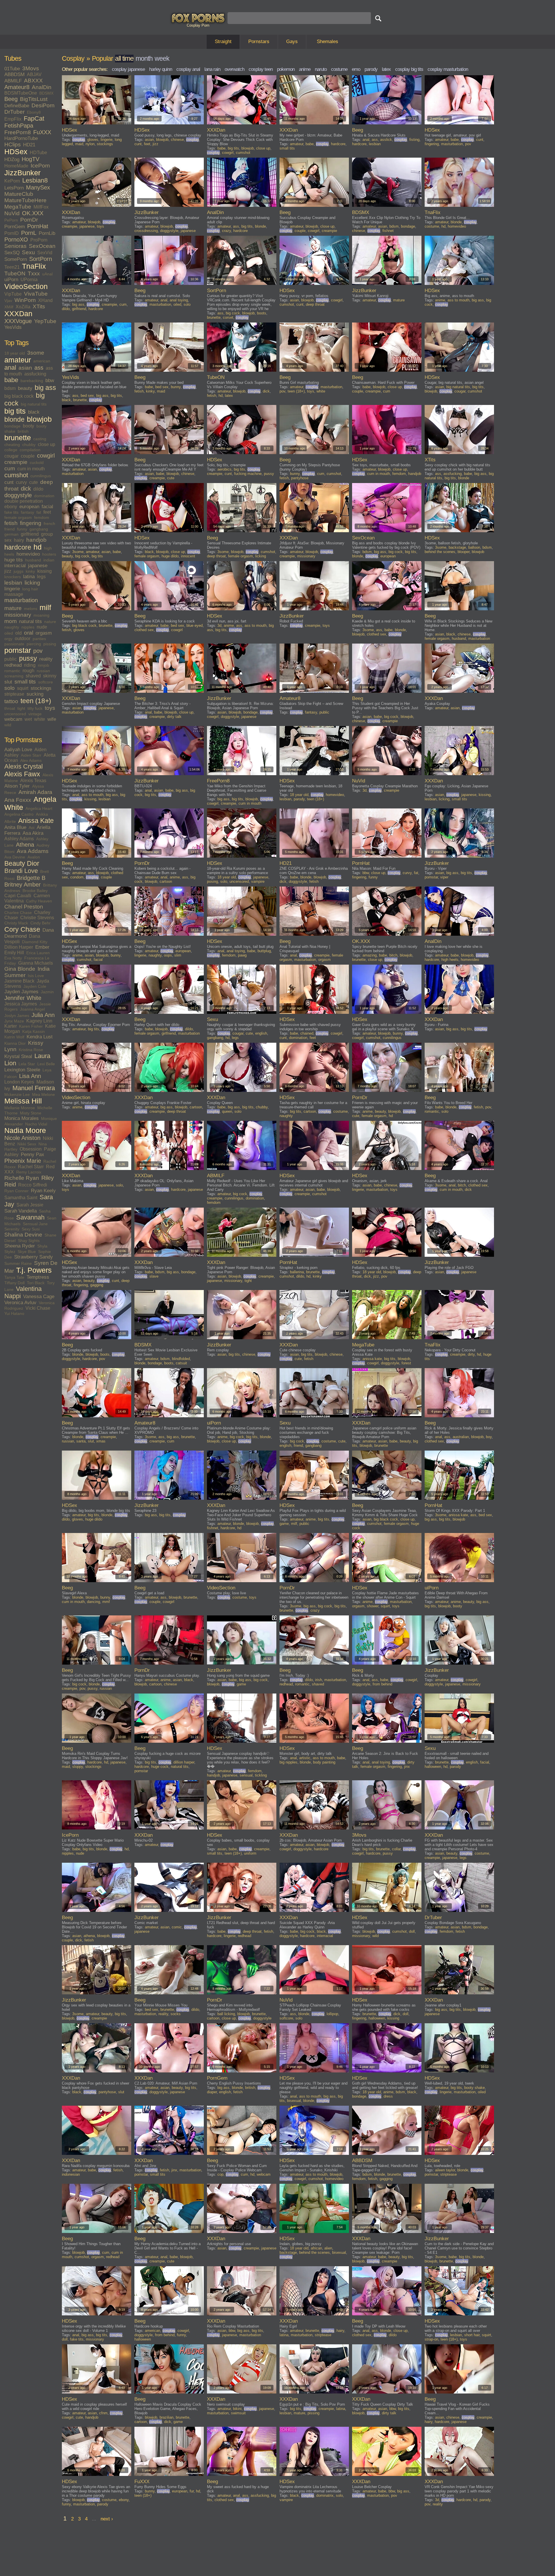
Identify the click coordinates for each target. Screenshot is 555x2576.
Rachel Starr (31, 1167)
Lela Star (27, 1064)
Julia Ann (43, 1015)
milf (45, 608)
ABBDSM (14, 74)
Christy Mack (16, 923)
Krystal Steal (18, 1056)
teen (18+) (36, 701)
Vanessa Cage (39, 1297)
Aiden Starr (31, 755)
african (316, 2248)
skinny (50, 676)
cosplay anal (188, 69)
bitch (393, 955)
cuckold (37, 462)
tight (21, 708)
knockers (13, 577)
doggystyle (18, 495)
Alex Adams (31, 760)
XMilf (9, 307)
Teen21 (12, 267)
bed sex (87, 396)
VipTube (13, 294)
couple (28, 456)
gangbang (39, 529)
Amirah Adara (35, 792)
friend (10, 529)
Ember (42, 947)
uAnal (47, 274)
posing (212, 881)
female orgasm (18, 517)
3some (36, 353)
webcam (13, 719)
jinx (407, 1767)
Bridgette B (31, 878)
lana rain (212, 69)
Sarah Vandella (21, 1211)
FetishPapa (19, 126)
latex (386, 69)
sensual (246, 1775)
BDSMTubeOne (21, 93)
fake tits (11, 512)
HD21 (29, 145)
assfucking (35, 374)
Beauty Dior (22, 863)
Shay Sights (29, 1241)
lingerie (12, 589)
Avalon (34, 857)
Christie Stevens (37, 918)
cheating (12, 445)
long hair (30, 589)
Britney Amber (23, 885)
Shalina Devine (23, 1235)
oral (29, 633)
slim (178, 955)
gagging (97, 1285)
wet (28, 719)
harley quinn (161, 69)
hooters (49, 554)
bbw (50, 380)
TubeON (15, 273)
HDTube (38, 153)
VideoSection (26, 286)
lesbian (13, 583)
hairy (19, 540)
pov (38, 651)
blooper (464, 552)
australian (461, 1437)
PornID (12, 233)
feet (47, 512)
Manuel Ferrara (34, 1088)
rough (28, 671)
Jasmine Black (19, 981)
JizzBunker (22, 173)
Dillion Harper (19, 947)
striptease (14, 694)
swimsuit (238, 2413)
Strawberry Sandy (34, 1257)
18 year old (15, 353)
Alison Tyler (17, 786)
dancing (94, 1602)
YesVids (13, 327)
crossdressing (146, 231)
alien (328, 2248)
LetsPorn (14, 188)
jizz (8, 571)
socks (176, 2014)
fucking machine (248, 474)
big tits (15, 411)
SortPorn (41, 259)
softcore (46, 682)
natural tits (30, 621)
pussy (28, 658)
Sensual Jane (35, 1224)
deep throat (315, 304)
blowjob (39, 419)
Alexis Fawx (22, 774)
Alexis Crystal (24, 766)
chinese (177, 140)
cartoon (166, 881)
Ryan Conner (16, 1191)
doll (412, 1931)
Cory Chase (22, 929)
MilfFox (41, 207)
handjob (36, 540)
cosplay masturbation (448, 69)
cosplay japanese (128, 69)
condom (77, 877)
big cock (233, 313)
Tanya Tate (14, 1277)
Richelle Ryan (22, 1178)
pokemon (286, 69)
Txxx (34, 273)
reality (46, 659)
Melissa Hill (23, 1101)
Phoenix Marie (23, 1161)
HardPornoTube (21, 138)
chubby (29, 445)
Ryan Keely (43, 1191)
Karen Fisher (31, 1026)
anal (10, 368)
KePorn (12, 181)
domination (44, 496)
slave (154, 1276)
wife (52, 719)
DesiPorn (43, 105)
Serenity (12, 1229)
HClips (13, 144)
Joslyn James (17, 1016)
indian (49, 560)
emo (356, 69)
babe (11, 380)
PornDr (29, 220)
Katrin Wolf (14, 1037)
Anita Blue (15, 827)
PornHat (38, 226)
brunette (18, 438)
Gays (292, 42)
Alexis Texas (33, 781)
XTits (39, 306)
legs (41, 577)
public (11, 659)
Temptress (38, 1277)
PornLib (47, 233)
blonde (14, 419)
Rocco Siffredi (33, 1185)
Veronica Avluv (20, 1303)
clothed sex (144, 630)
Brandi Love (21, 871)
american (42, 361)
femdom (42, 517)
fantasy (27, 512)
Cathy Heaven (39, 901)
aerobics (224, 469)
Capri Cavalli (18, 896)
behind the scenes (440, 552)
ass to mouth (458, 300)
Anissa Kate (36, 821)
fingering (31, 523)
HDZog (12, 160)
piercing (34, 644)
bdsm (10, 388)
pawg (242, 955)
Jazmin (47, 992)
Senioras (15, 246)
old (18, 633)
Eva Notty (13, 958)
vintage (35, 714)
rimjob (44, 665)
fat (39, 512)
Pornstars (259, 42)
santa (81, 1441)
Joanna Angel (32, 1009)
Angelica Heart (39, 808)
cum (10, 468)
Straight (223, 42)
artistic (305, 1758)
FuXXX (42, 132)
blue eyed (195, 625)
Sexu (28, 252)
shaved (33, 676)
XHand (45, 300)
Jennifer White (23, 998)
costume (339, 69)
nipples (28, 627)
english (261, 1033)
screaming (14, 676)
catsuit (181, 1363)
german (11, 534)
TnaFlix (34, 266)
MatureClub (19, 194)
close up (47, 444)
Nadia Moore (25, 1131)
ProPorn (39, 240)
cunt (9, 482)
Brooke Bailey (35, 891)
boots (262, 313)
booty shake (474, 2088)
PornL (29, 233)
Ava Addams (33, 851)
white (40, 719)
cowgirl (46, 456)
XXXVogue (18, 321)
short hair (472, 2335)
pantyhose (300, 478)
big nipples (288, 1762)
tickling (261, 1775)
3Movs (31, 68)
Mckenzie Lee (17, 1094)
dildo (38, 489)
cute (34, 482)
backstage (457, 547)
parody (371, 69)
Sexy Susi (31, 1229)
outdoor (23, 639)
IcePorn (40, 166)
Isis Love (36, 976)
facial (47, 507)
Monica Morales (22, 1118)
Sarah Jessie (30, 1205)
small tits (25, 682)
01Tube (12, 69)
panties (39, 639)
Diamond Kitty (35, 942)
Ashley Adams (19, 839)
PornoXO (16, 239)
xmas (101, 1441)
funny (22, 529)
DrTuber (14, 112)
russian (43, 671)
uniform (250, 1853)
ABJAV (34, 74)
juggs (18, 571)
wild (8, 725)
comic (177, 1927)
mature (13, 608)
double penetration (24, 501)
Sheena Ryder (20, 1246)
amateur (18, 360)
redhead (13, 665)
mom (11, 621)
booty (28, 426)
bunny (176, 387)
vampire (258, 881)
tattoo (11, 701)
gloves (93, 140)
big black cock (19, 396)
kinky (30, 571)
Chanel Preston (24, 907)
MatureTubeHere (25, 200)
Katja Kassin (34, 1031)
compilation (30, 450)
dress (388, 2096)
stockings (41, 688)
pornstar (18, 650)
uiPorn (11, 280)
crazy (226, 231)
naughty (12, 627)
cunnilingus (41, 476)
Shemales (328, 42)
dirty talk (174, 717)
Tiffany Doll (14, 1283)
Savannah (30, 1217)
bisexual (294, 2101)
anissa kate (372, 1359)
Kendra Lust (40, 1037)
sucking (35, 694)
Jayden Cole (35, 986)
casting (40, 439)
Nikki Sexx (27, 1144)
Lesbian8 (35, 180)
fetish (11, 523)
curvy (21, 482)
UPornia (29, 280)
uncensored (15, 714)
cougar (11, 456)
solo (10, 688)
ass (39, 368)
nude (42, 627)
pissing (50, 644)
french (49, 524)
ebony (11, 507)
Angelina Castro (19, 814)
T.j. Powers (34, 1270)
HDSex (16, 152)
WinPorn (25, 300)
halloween (433, 1767)
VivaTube (36, 294)
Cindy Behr (40, 923)
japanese (38, 566)
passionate (14, 644)
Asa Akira (33, 833)
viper (444, 877)
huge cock (160, 1767)
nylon (90, 144)
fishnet (388, 231)
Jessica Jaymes (21, 1004)
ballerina (297, 1272)
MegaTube (18, 207)
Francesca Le (37, 958)
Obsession (31, 1149)
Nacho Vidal (36, 1124)
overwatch (234, 69)
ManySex (38, 187)
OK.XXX (33, 213)
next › (107, 2519)
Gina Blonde (20, 969)
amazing (370, 955)
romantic (12, 671)
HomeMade (16, 166)
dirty (471, 1354)
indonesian (71, 2174)
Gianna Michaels (36, 963)
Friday (10, 963)
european (29, 507)
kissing (45, 571)
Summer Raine (18, 1263)
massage (14, 594)
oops (168, 955)
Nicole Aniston (22, 1138)
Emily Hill (14, 953)
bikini (237, 2409)
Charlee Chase (18, 913)
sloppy (78, 1767)
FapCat (34, 119)
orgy (8, 639)
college (11, 450)
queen (227, 1111)
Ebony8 (34, 112)
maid (79, 144)
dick (26, 489)
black (34, 412)
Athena (25, 845)
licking (32, 583)
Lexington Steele (22, 1070)
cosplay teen (261, 69)
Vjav (8, 301)
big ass (45, 388)
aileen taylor (445, 2170)
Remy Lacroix (29, 1172)
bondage (12, 426)
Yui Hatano (14, 1313)
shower (373, 1606)
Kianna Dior (15, 1043)
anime (305, 69)
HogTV (30, 159)
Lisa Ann (30, 1076)
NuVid (12, 213)
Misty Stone (31, 1113)
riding (30, 665)
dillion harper (184, 1762)
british (23, 431)
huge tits (14, 560)
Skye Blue (27, 1252)
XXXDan (18, 314)
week (162, 58)
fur (192, 2491)
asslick (386, 140)
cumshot (16, 475)
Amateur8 (17, 87)
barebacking (32, 381)
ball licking (226, 2014)
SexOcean (42, 246)
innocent (188, 556)
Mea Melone (44, 1094)
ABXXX (33, 81)
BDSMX (46, 93)
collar (396, 1849)
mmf (106, 1602)
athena (89, 1936)
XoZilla (23, 307)
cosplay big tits (409, 69)
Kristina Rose (31, 1050)
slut (8, 682)
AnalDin (42, 87)
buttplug (264, 951)
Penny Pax (33, 1155)
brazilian (166, 2417)
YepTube (45, 321)
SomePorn (16, 259)
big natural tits (34, 404)
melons (31, 609)
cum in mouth (31, 469)
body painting (324, 1762)
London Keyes (19, 1082)
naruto (321, 69)
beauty (25, 388)
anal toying (179, 300)
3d (219, 625)
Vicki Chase (38, 1308)
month (144, 58)
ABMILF (13, 81)
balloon (474, 547)
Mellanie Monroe (20, 1108)
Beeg (11, 99)
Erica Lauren (38, 953)
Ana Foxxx (18, 800)
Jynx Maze (14, 1021)
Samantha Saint (21, 1198)
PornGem (15, 227)
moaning (41, 615)
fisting (414, 140)
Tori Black (36, 1283)
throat (10, 708)
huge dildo (170, 556)
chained (307, 1033)
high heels (450, 960)
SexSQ (12, 253)
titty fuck (35, 708)
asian (25, 368)
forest (406, 1363)
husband (33, 560)
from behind (382, 1684)
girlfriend (30, 534)
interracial (15, 566)
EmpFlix (13, 119)
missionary (18, 615)
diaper (212, 2092)
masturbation (21, 600)
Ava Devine (15, 857)
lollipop (332, 2014)
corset (228, 317)
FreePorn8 (18, 132)
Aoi (32, 828)
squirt (23, 688)
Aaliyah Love (18, 750)
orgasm (44, 633)
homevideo (28, 554)
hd (38, 547)
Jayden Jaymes (21, 992)
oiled (9, 633)
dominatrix (325, 2495)
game (284, 1524)
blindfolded (181, 1359)
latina (29, 577)
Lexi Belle (46, 1064)
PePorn (11, 220)
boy (489, 1437)
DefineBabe (17, 106)
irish (319, 1680)
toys (50, 708)
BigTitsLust (34, 99)
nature (50, 622)
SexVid (45, 253)
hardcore (18, 547)
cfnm (103, 2413)
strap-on (431, 2339)
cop (220, 2174)
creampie (16, 462)
